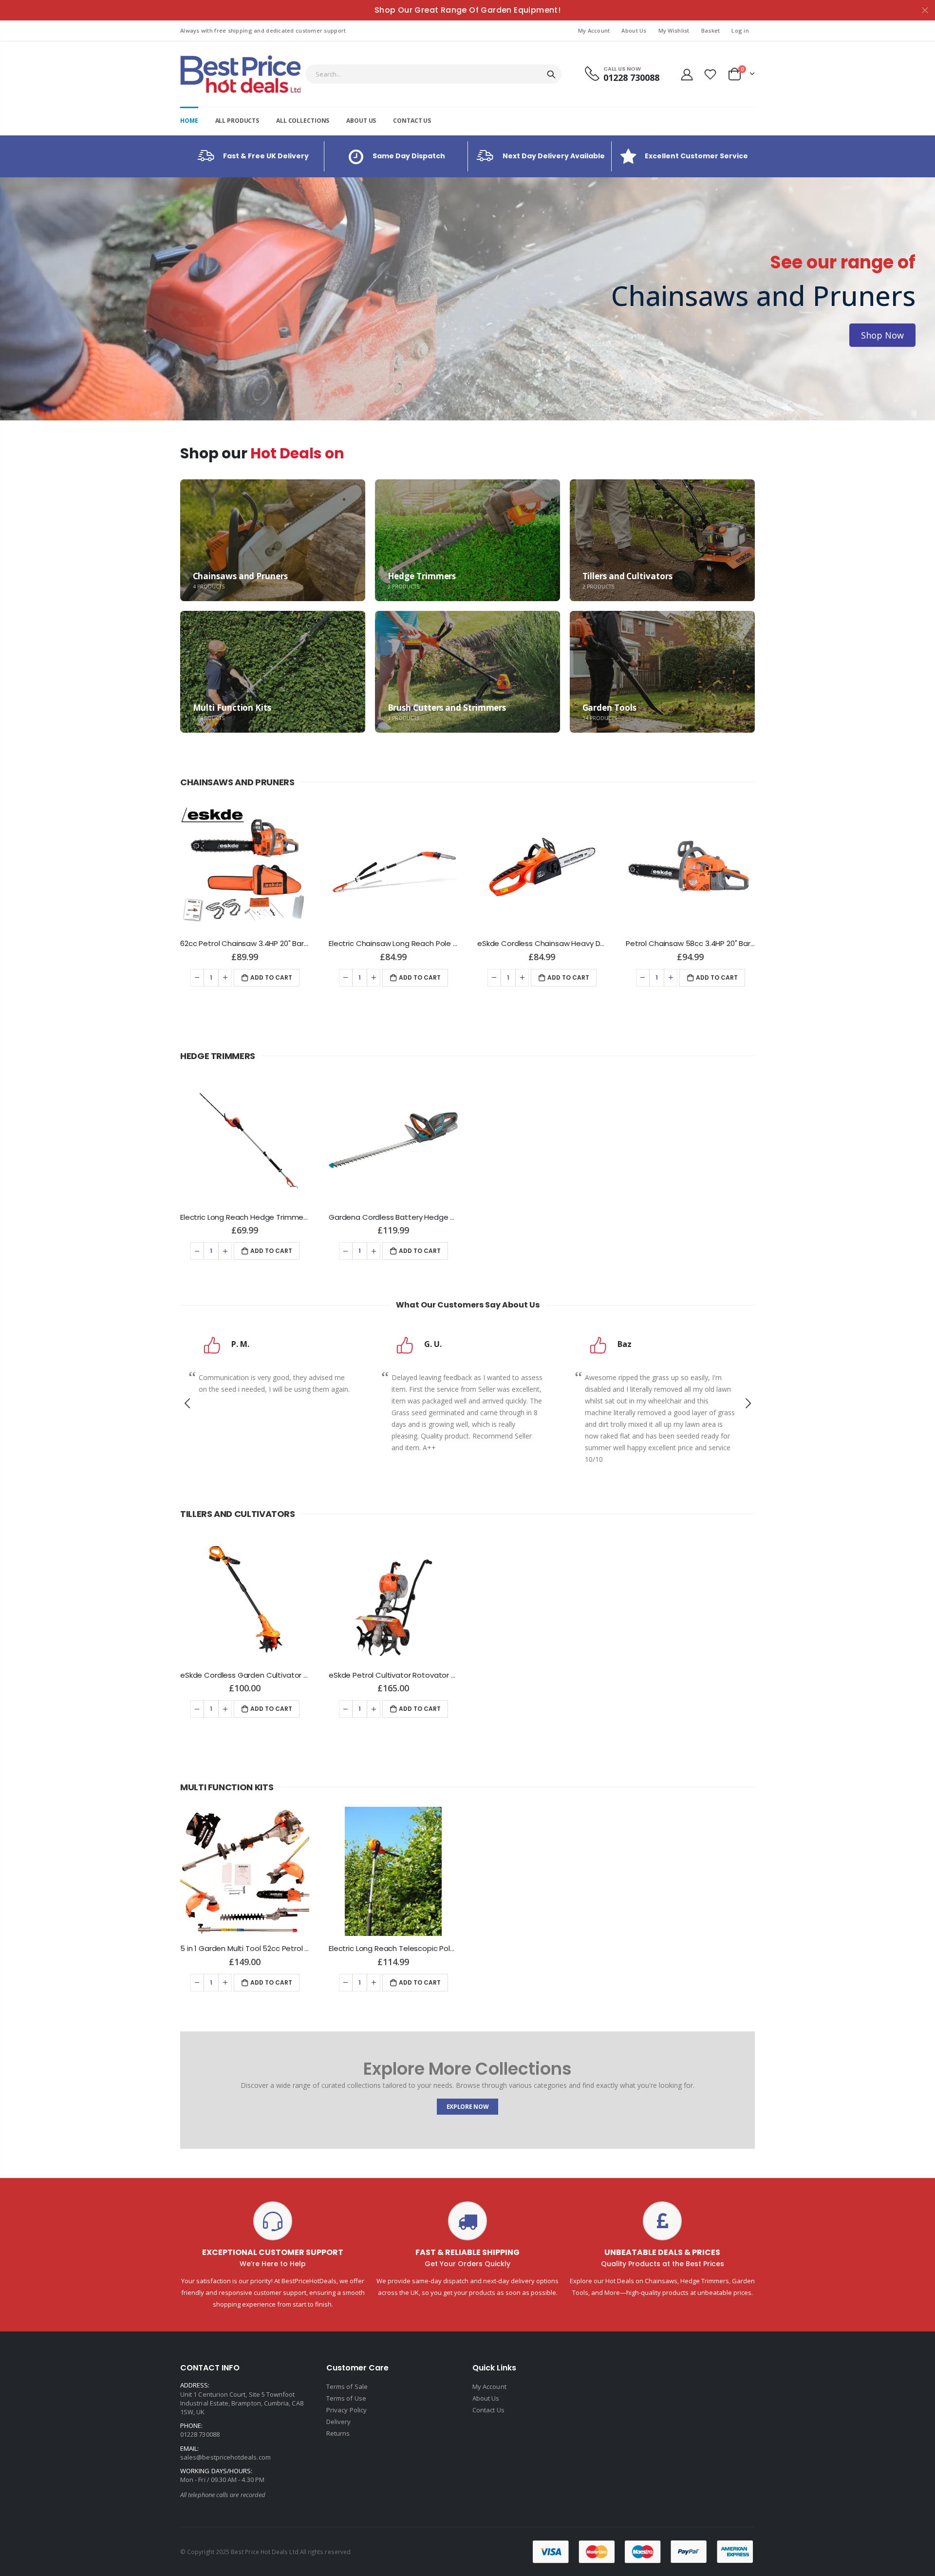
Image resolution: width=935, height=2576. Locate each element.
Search (551, 74)
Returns (338, 2433)
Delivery (339, 2422)
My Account (594, 30)
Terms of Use (346, 2398)
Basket (711, 30)
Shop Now (53, 335)
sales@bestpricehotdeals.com (225, 2457)
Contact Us (488, 2410)
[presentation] (10, 299)
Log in (740, 30)
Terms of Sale (347, 2387)
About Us (634, 30)
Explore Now (468, 2107)
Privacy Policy (346, 2410)
